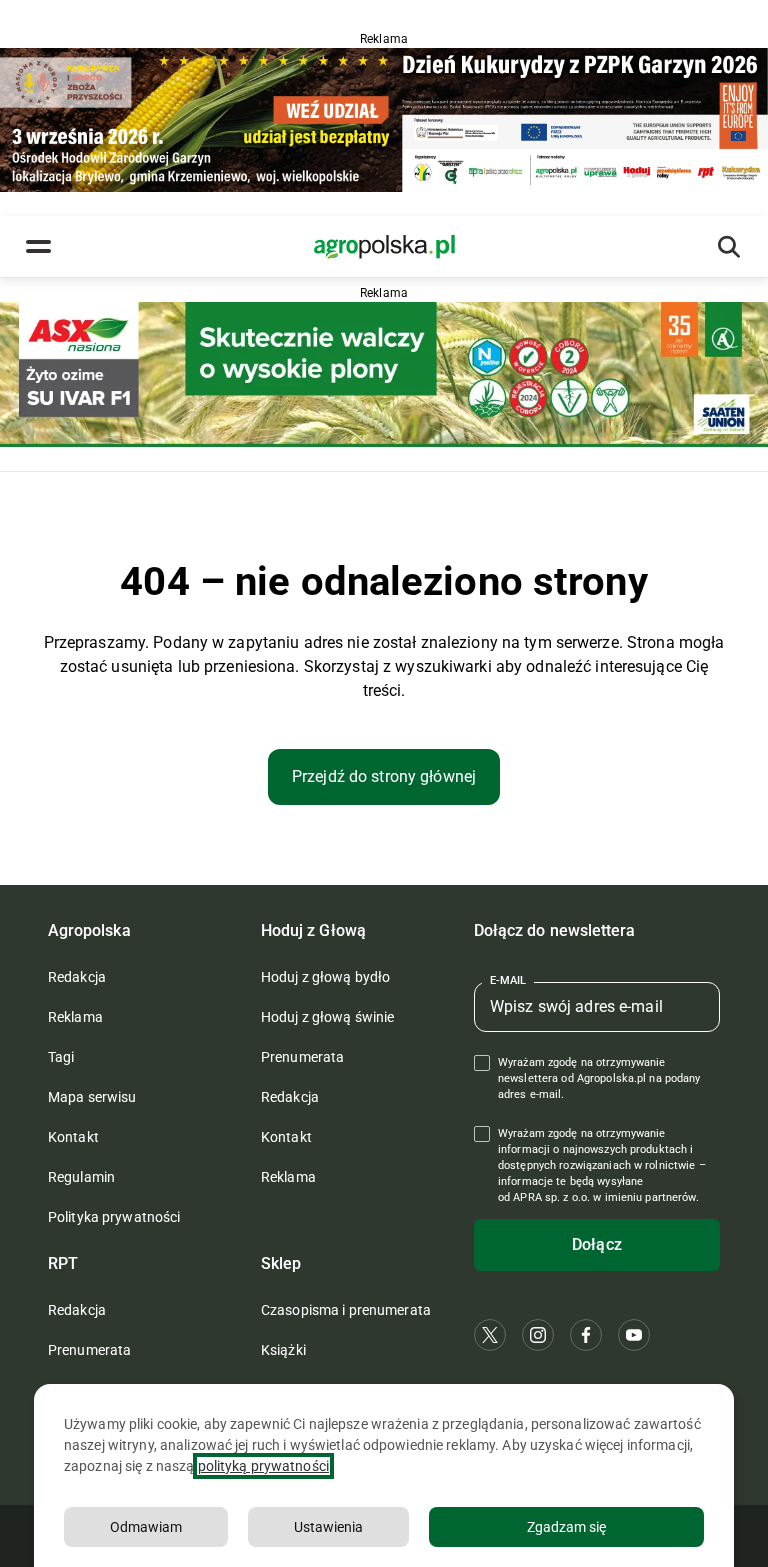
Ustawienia (328, 1527)
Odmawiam (146, 1527)
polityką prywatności (263, 1466)
